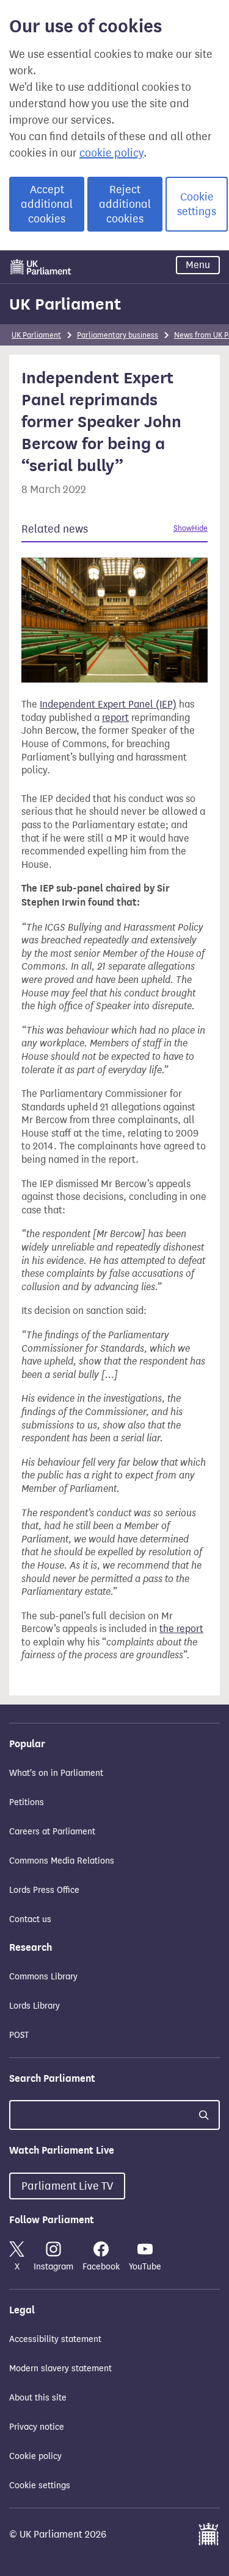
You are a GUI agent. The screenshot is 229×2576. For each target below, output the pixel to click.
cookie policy (111, 153)
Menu (198, 265)
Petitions (27, 1802)
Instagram (53, 2267)
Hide (200, 528)
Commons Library (43, 1977)
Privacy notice (37, 2427)
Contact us (30, 1919)
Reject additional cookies (125, 204)
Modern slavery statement (60, 2368)
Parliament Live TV (67, 2186)
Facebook (101, 2267)
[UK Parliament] (41, 267)
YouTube (145, 2267)
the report (181, 1629)
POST (19, 2035)
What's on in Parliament (56, 1773)
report (115, 718)
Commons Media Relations (62, 1861)
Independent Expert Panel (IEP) (108, 704)
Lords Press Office (44, 1890)
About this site (38, 2398)
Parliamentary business (118, 335)
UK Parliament (65, 304)
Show (183, 528)
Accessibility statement (55, 2339)
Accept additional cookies (47, 204)
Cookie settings (197, 204)
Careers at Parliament (52, 1832)
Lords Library (35, 2006)
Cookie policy (35, 2456)
